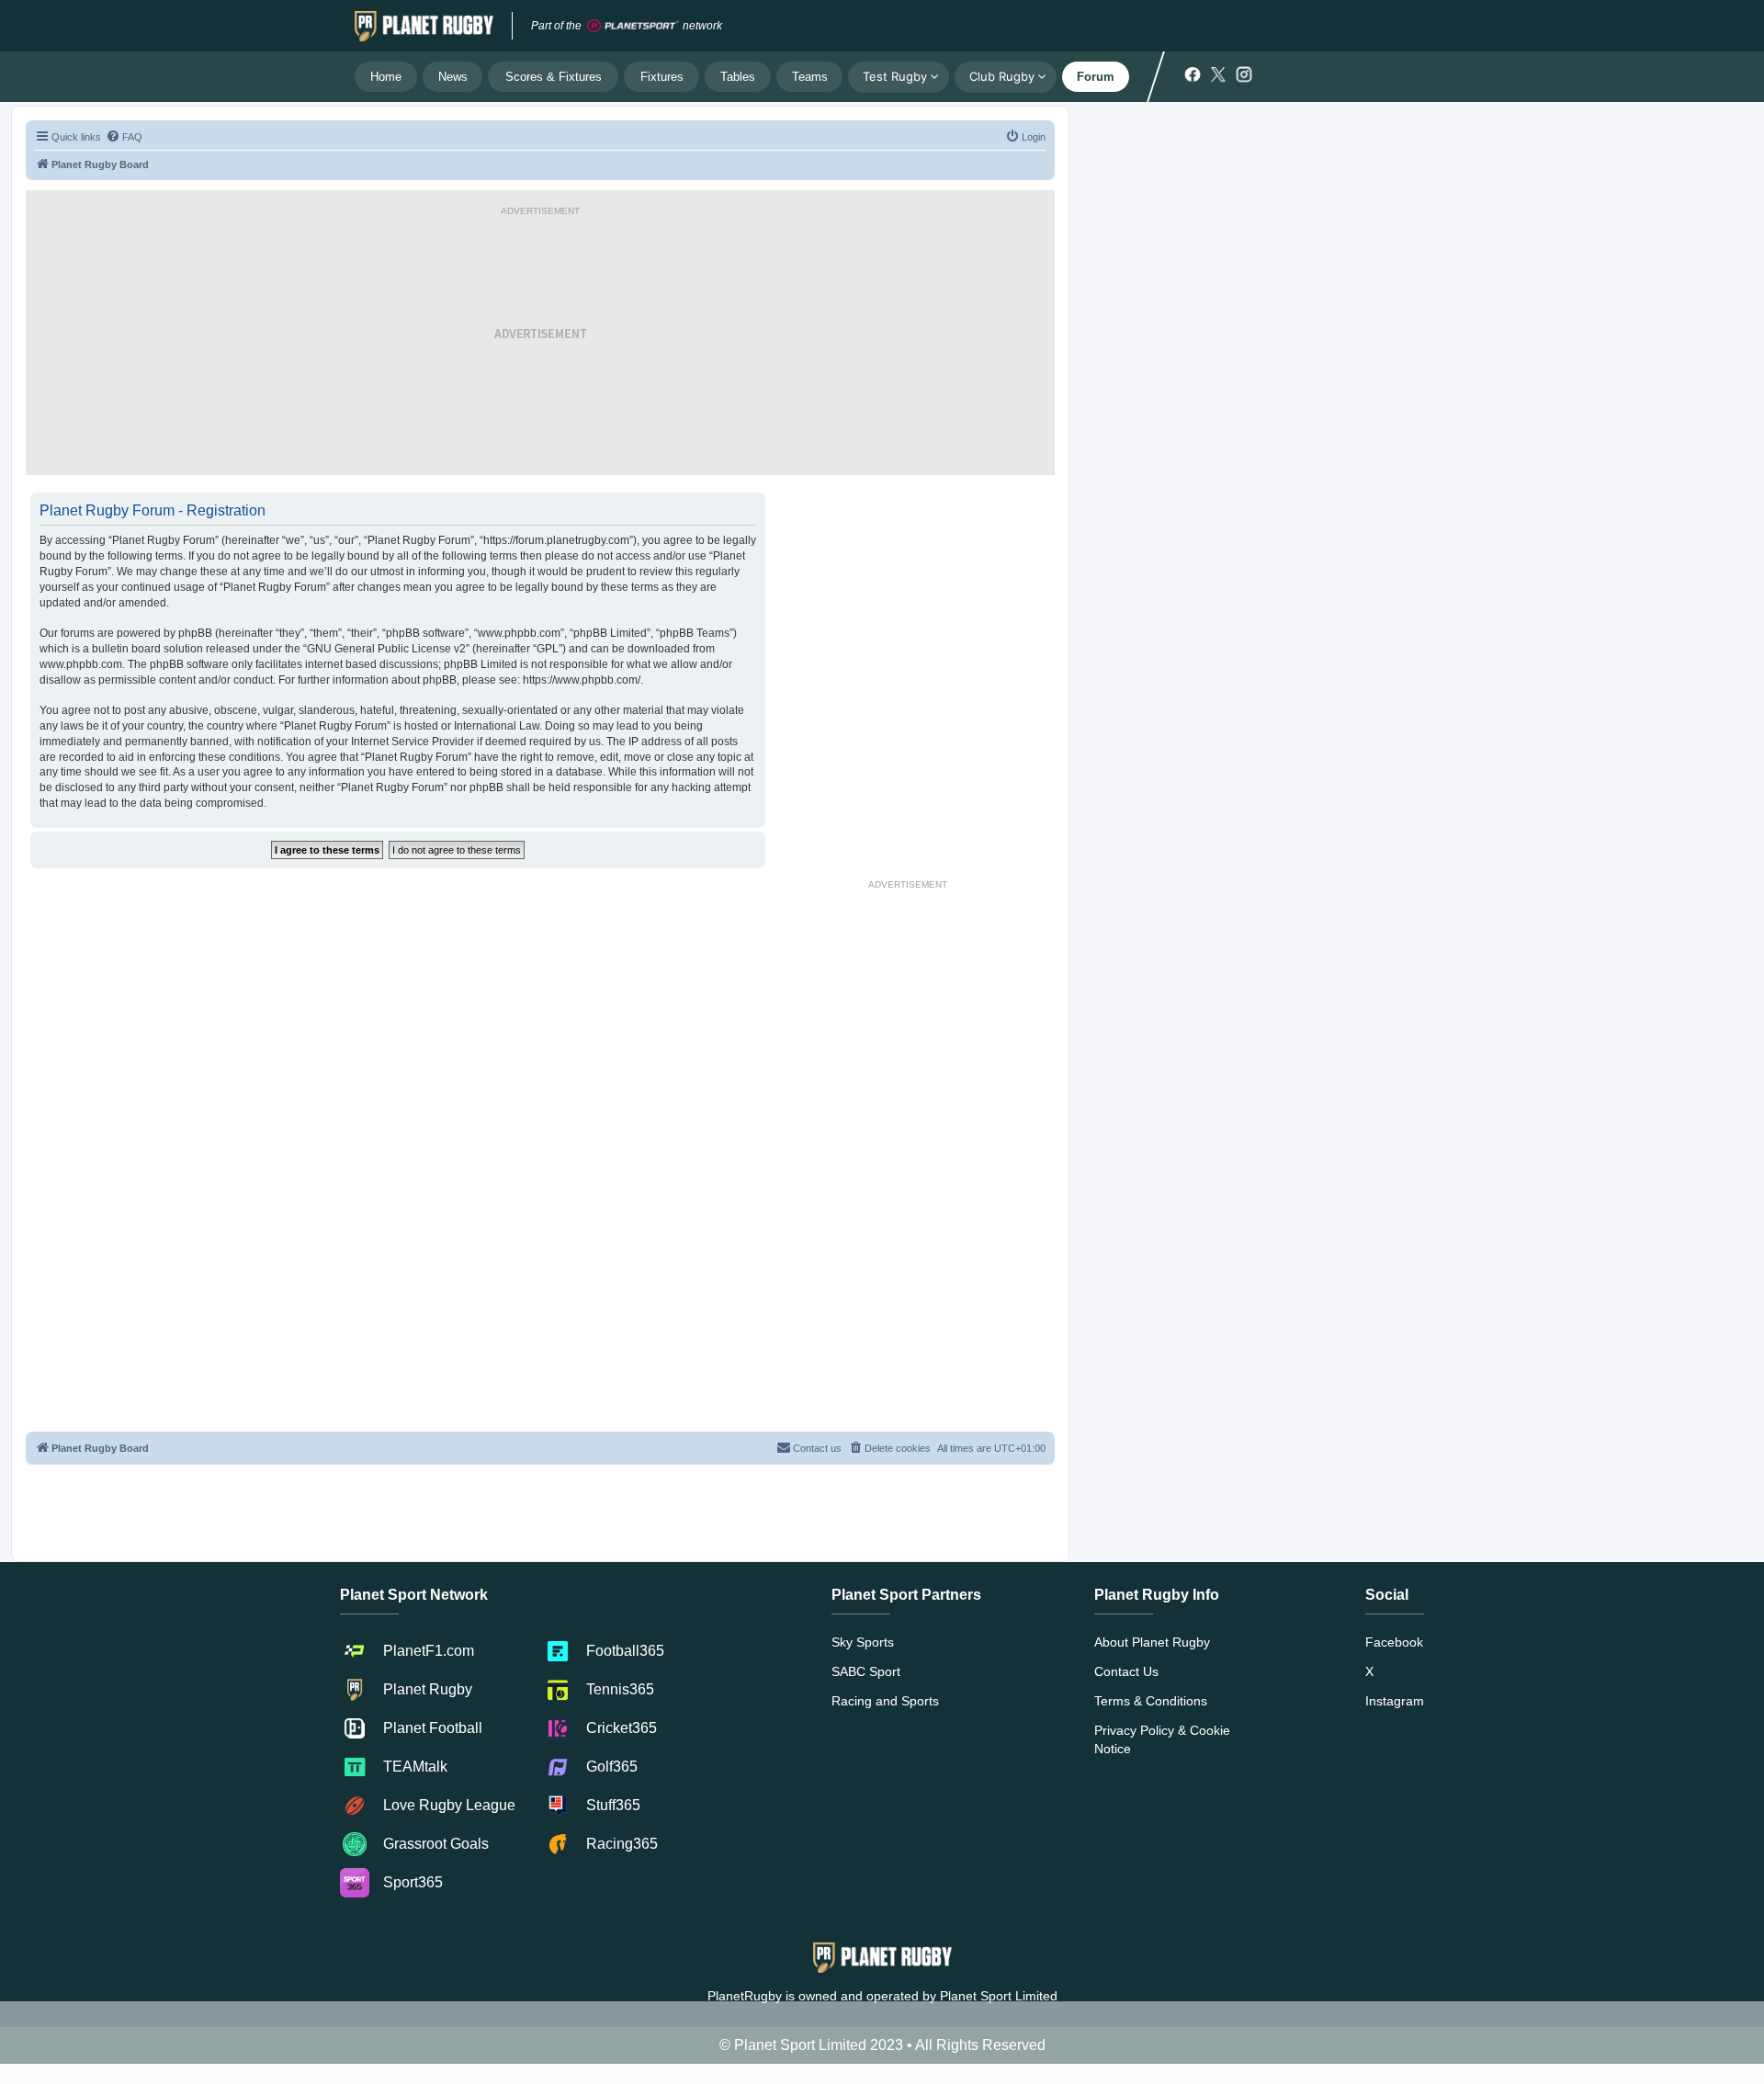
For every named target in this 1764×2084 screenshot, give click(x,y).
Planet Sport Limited (999, 1996)
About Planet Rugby (1152, 1642)
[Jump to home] (424, 26)
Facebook (1394, 1642)
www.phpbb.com (81, 664)
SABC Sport (866, 1671)
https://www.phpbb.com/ (582, 680)
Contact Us (1126, 1671)
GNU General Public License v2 (386, 649)
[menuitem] (124, 137)
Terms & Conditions (1151, 1701)
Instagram (1395, 1701)
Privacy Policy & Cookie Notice (1162, 1739)
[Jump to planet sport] (633, 26)
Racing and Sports (885, 1701)
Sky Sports (863, 1642)
